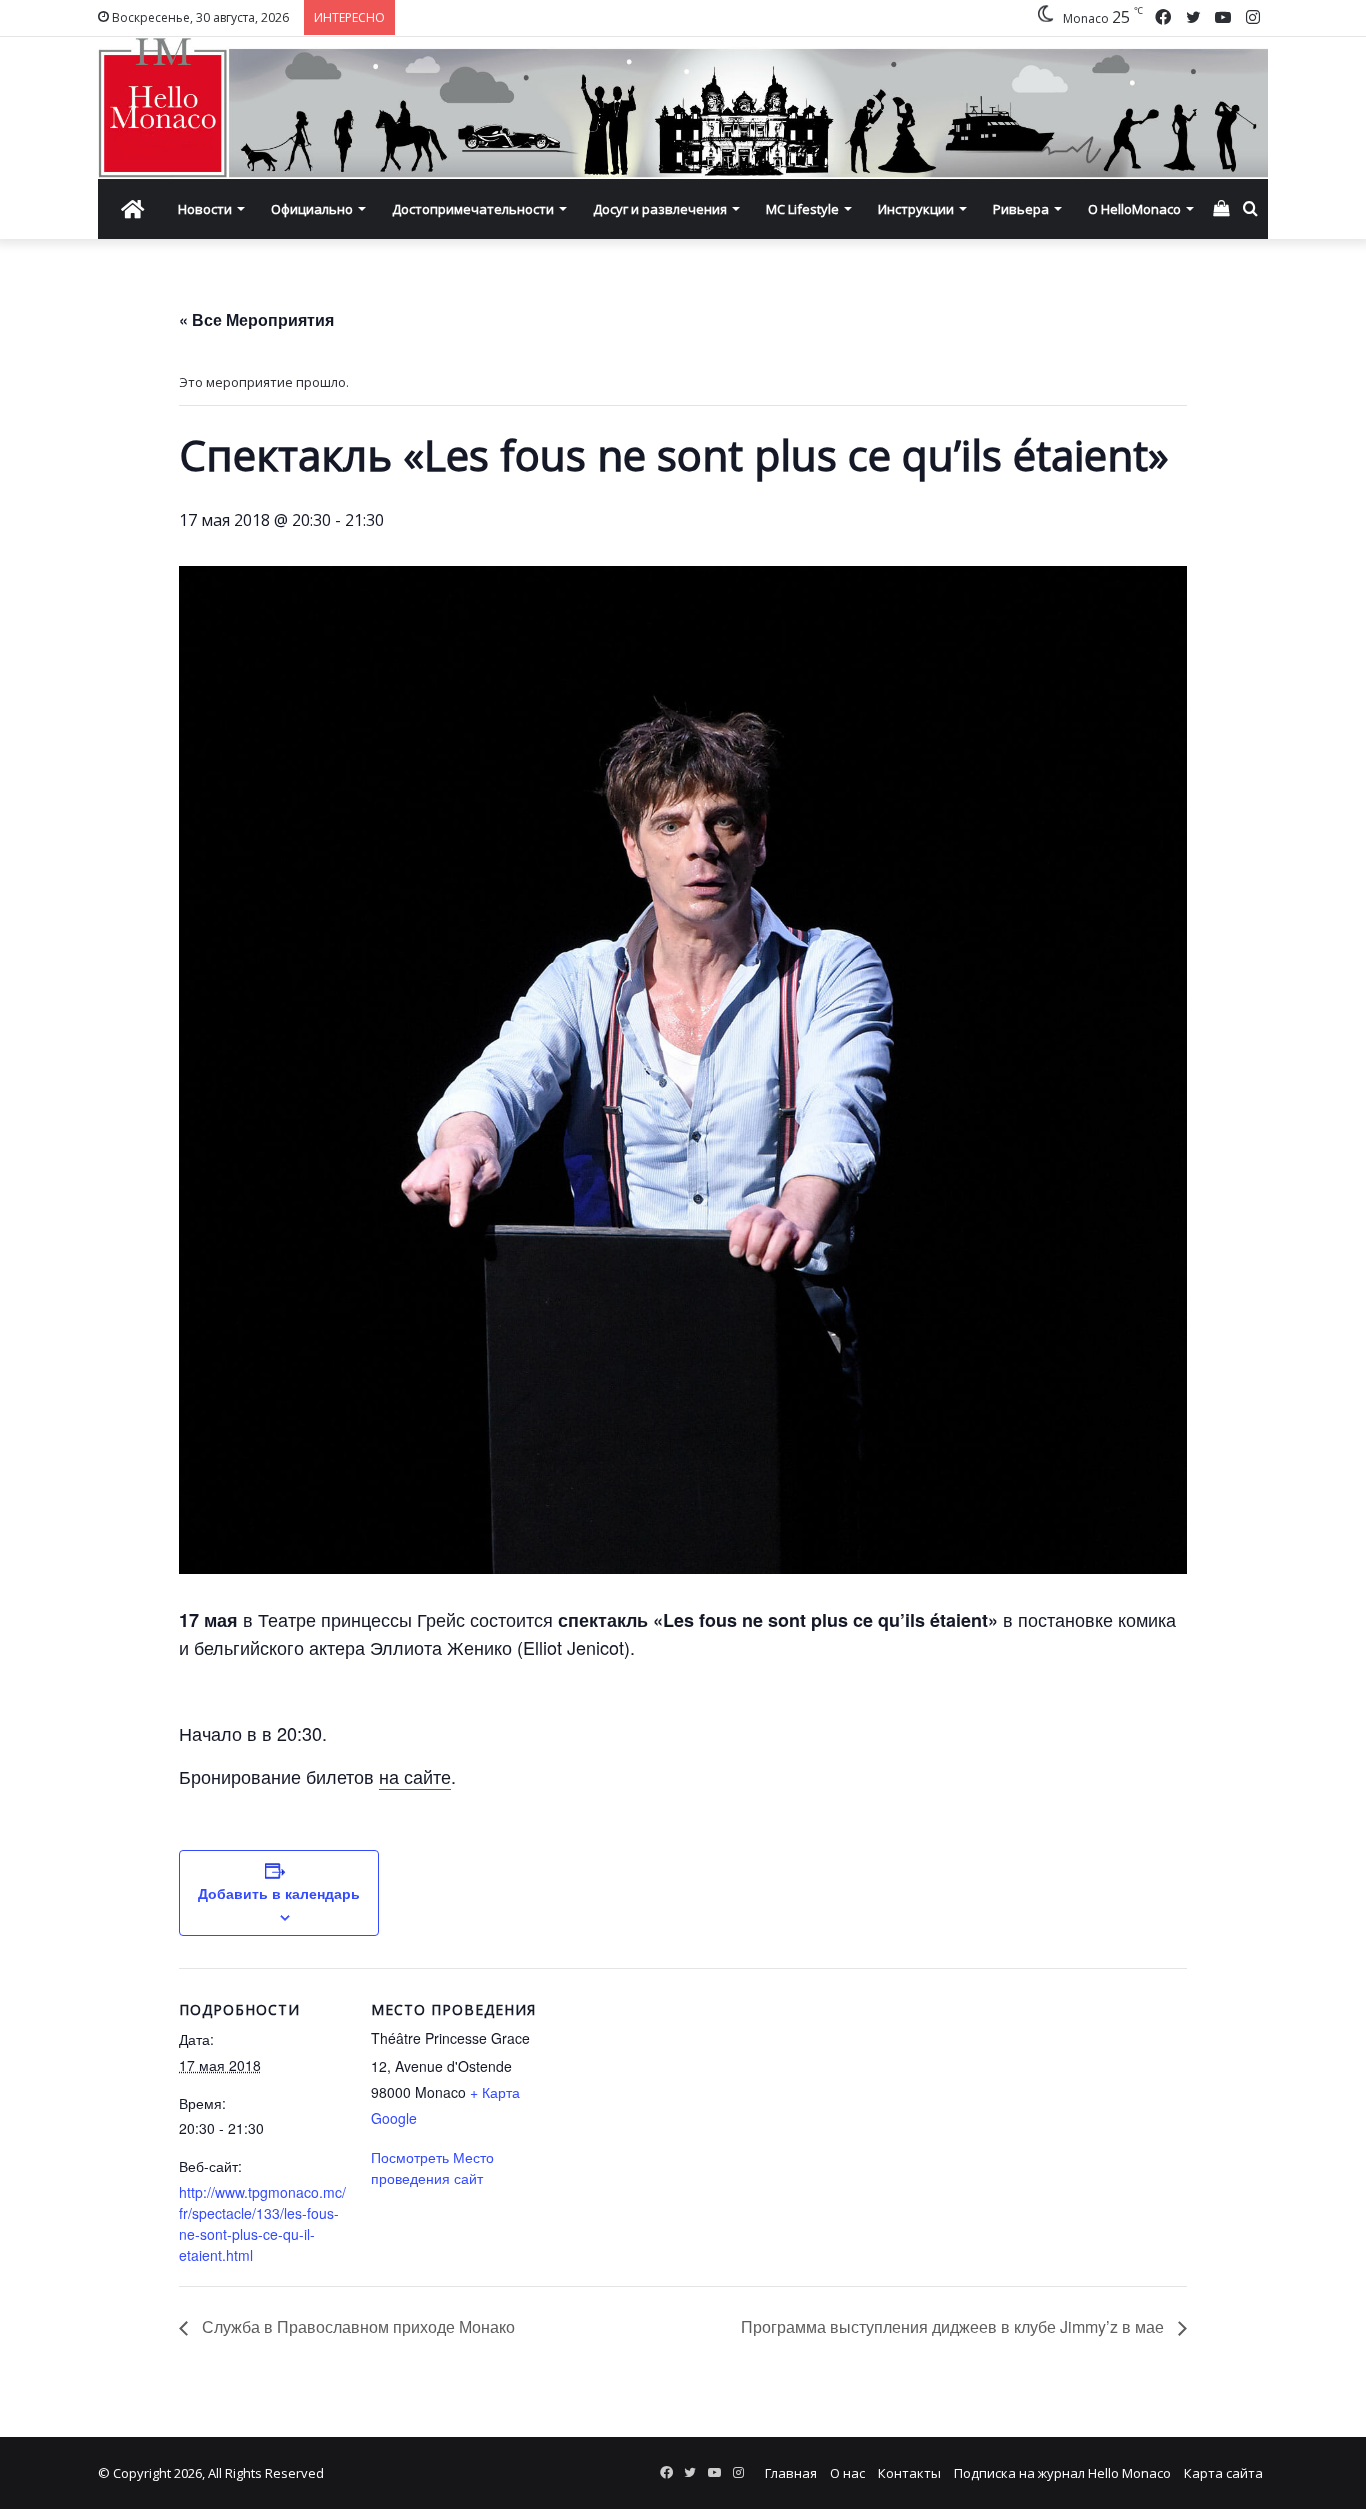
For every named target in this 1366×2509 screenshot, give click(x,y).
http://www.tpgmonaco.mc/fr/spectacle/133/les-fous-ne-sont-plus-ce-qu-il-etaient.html (262, 2223)
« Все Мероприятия (256, 319)
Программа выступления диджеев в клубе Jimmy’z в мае (954, 2326)
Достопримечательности (473, 209)
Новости (205, 209)
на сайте (415, 1776)
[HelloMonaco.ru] (683, 108)
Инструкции (916, 209)
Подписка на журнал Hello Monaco (1062, 2473)
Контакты (909, 2473)
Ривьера (1021, 209)
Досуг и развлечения (660, 209)
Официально (312, 209)
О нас (847, 2473)
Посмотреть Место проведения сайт (432, 2167)
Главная (791, 2473)
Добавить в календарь (279, 1893)
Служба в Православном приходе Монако (356, 2326)
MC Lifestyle (802, 209)
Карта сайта (1223, 2473)
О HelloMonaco (1134, 209)
